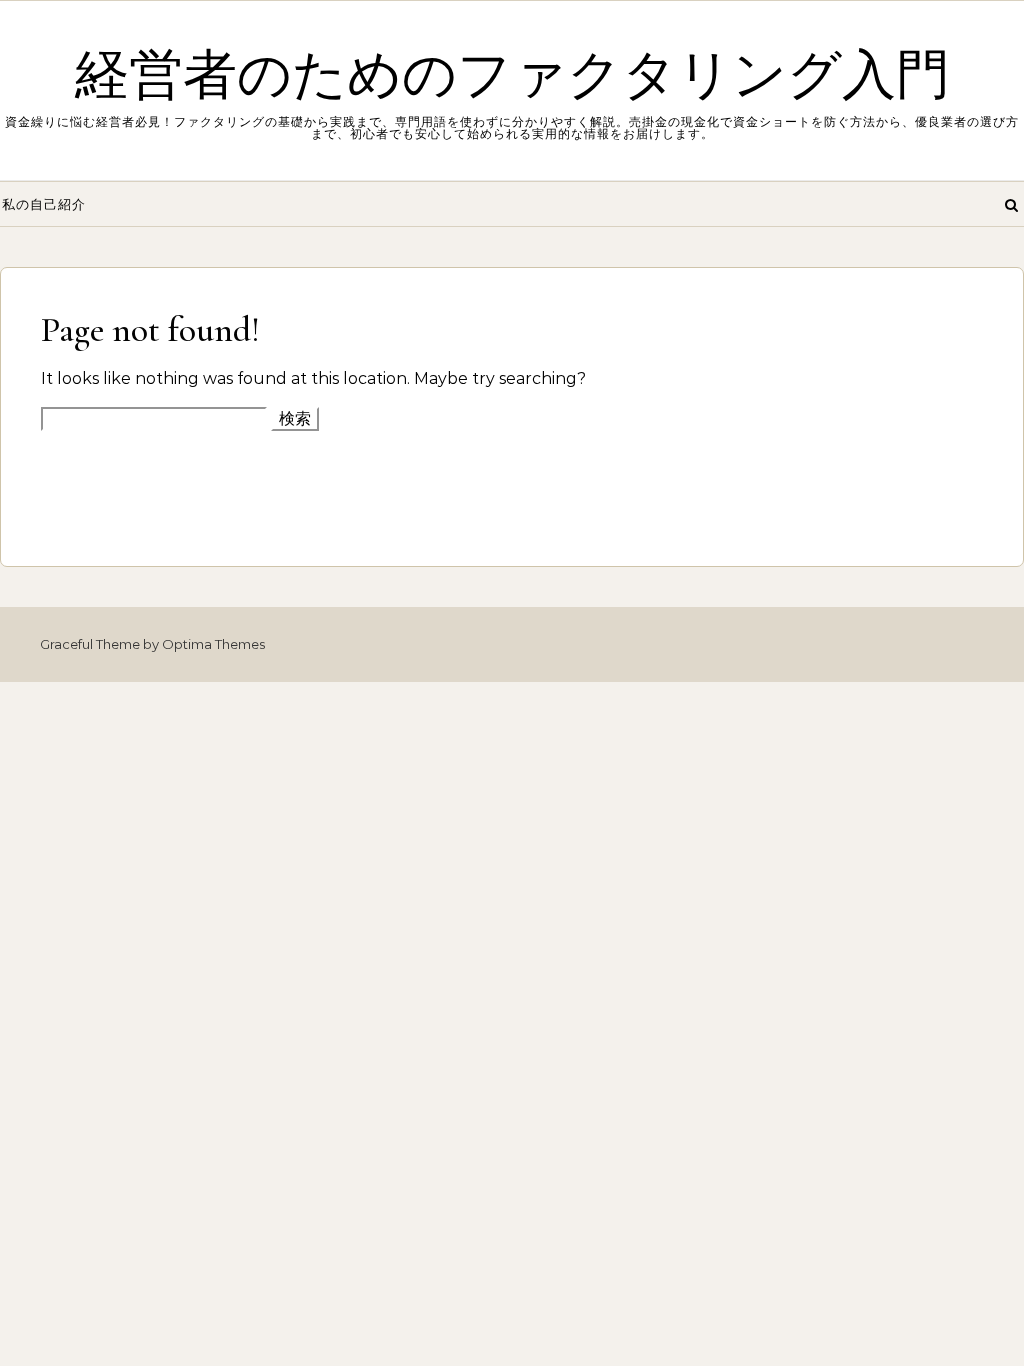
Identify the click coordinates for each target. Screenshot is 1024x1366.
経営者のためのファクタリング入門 (512, 75)
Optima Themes (213, 644)
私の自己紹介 (44, 204)
